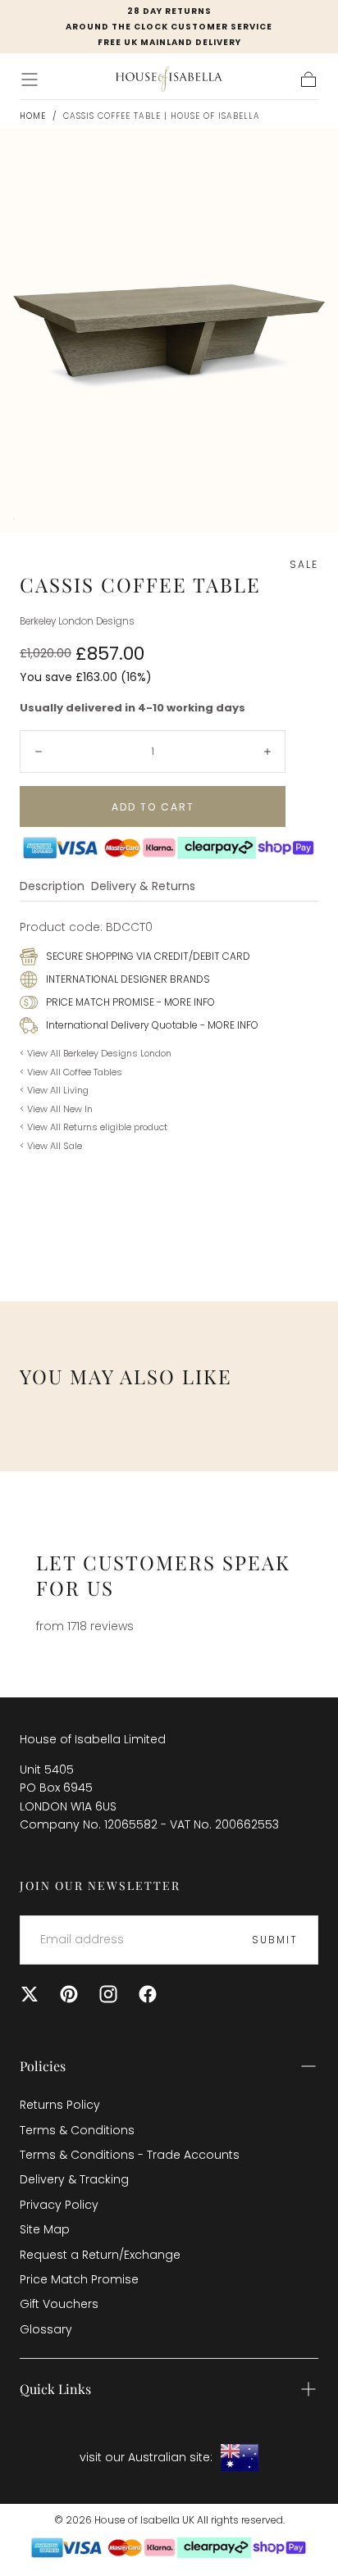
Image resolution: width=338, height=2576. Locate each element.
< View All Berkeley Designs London (96, 1053)
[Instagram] (108, 1994)
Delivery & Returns (143, 887)
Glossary (46, 2329)
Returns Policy (60, 2105)
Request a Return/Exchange (100, 2255)
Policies (43, 2066)
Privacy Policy (59, 2205)
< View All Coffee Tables (71, 1072)
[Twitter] (30, 1994)
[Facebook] (148, 1994)
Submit (275, 1940)
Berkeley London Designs (77, 621)
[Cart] (308, 80)
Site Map (45, 2229)
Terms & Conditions (77, 2130)
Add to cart (153, 807)
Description (52, 887)
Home (33, 116)
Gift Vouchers (59, 2304)
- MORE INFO (185, 1002)
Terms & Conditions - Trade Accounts (130, 2155)
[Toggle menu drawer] (30, 80)
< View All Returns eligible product (94, 1127)
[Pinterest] (69, 1994)
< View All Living (54, 1090)
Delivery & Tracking (74, 2179)
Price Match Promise (79, 2279)
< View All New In (56, 1109)
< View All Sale (51, 1146)
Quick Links (55, 2389)
